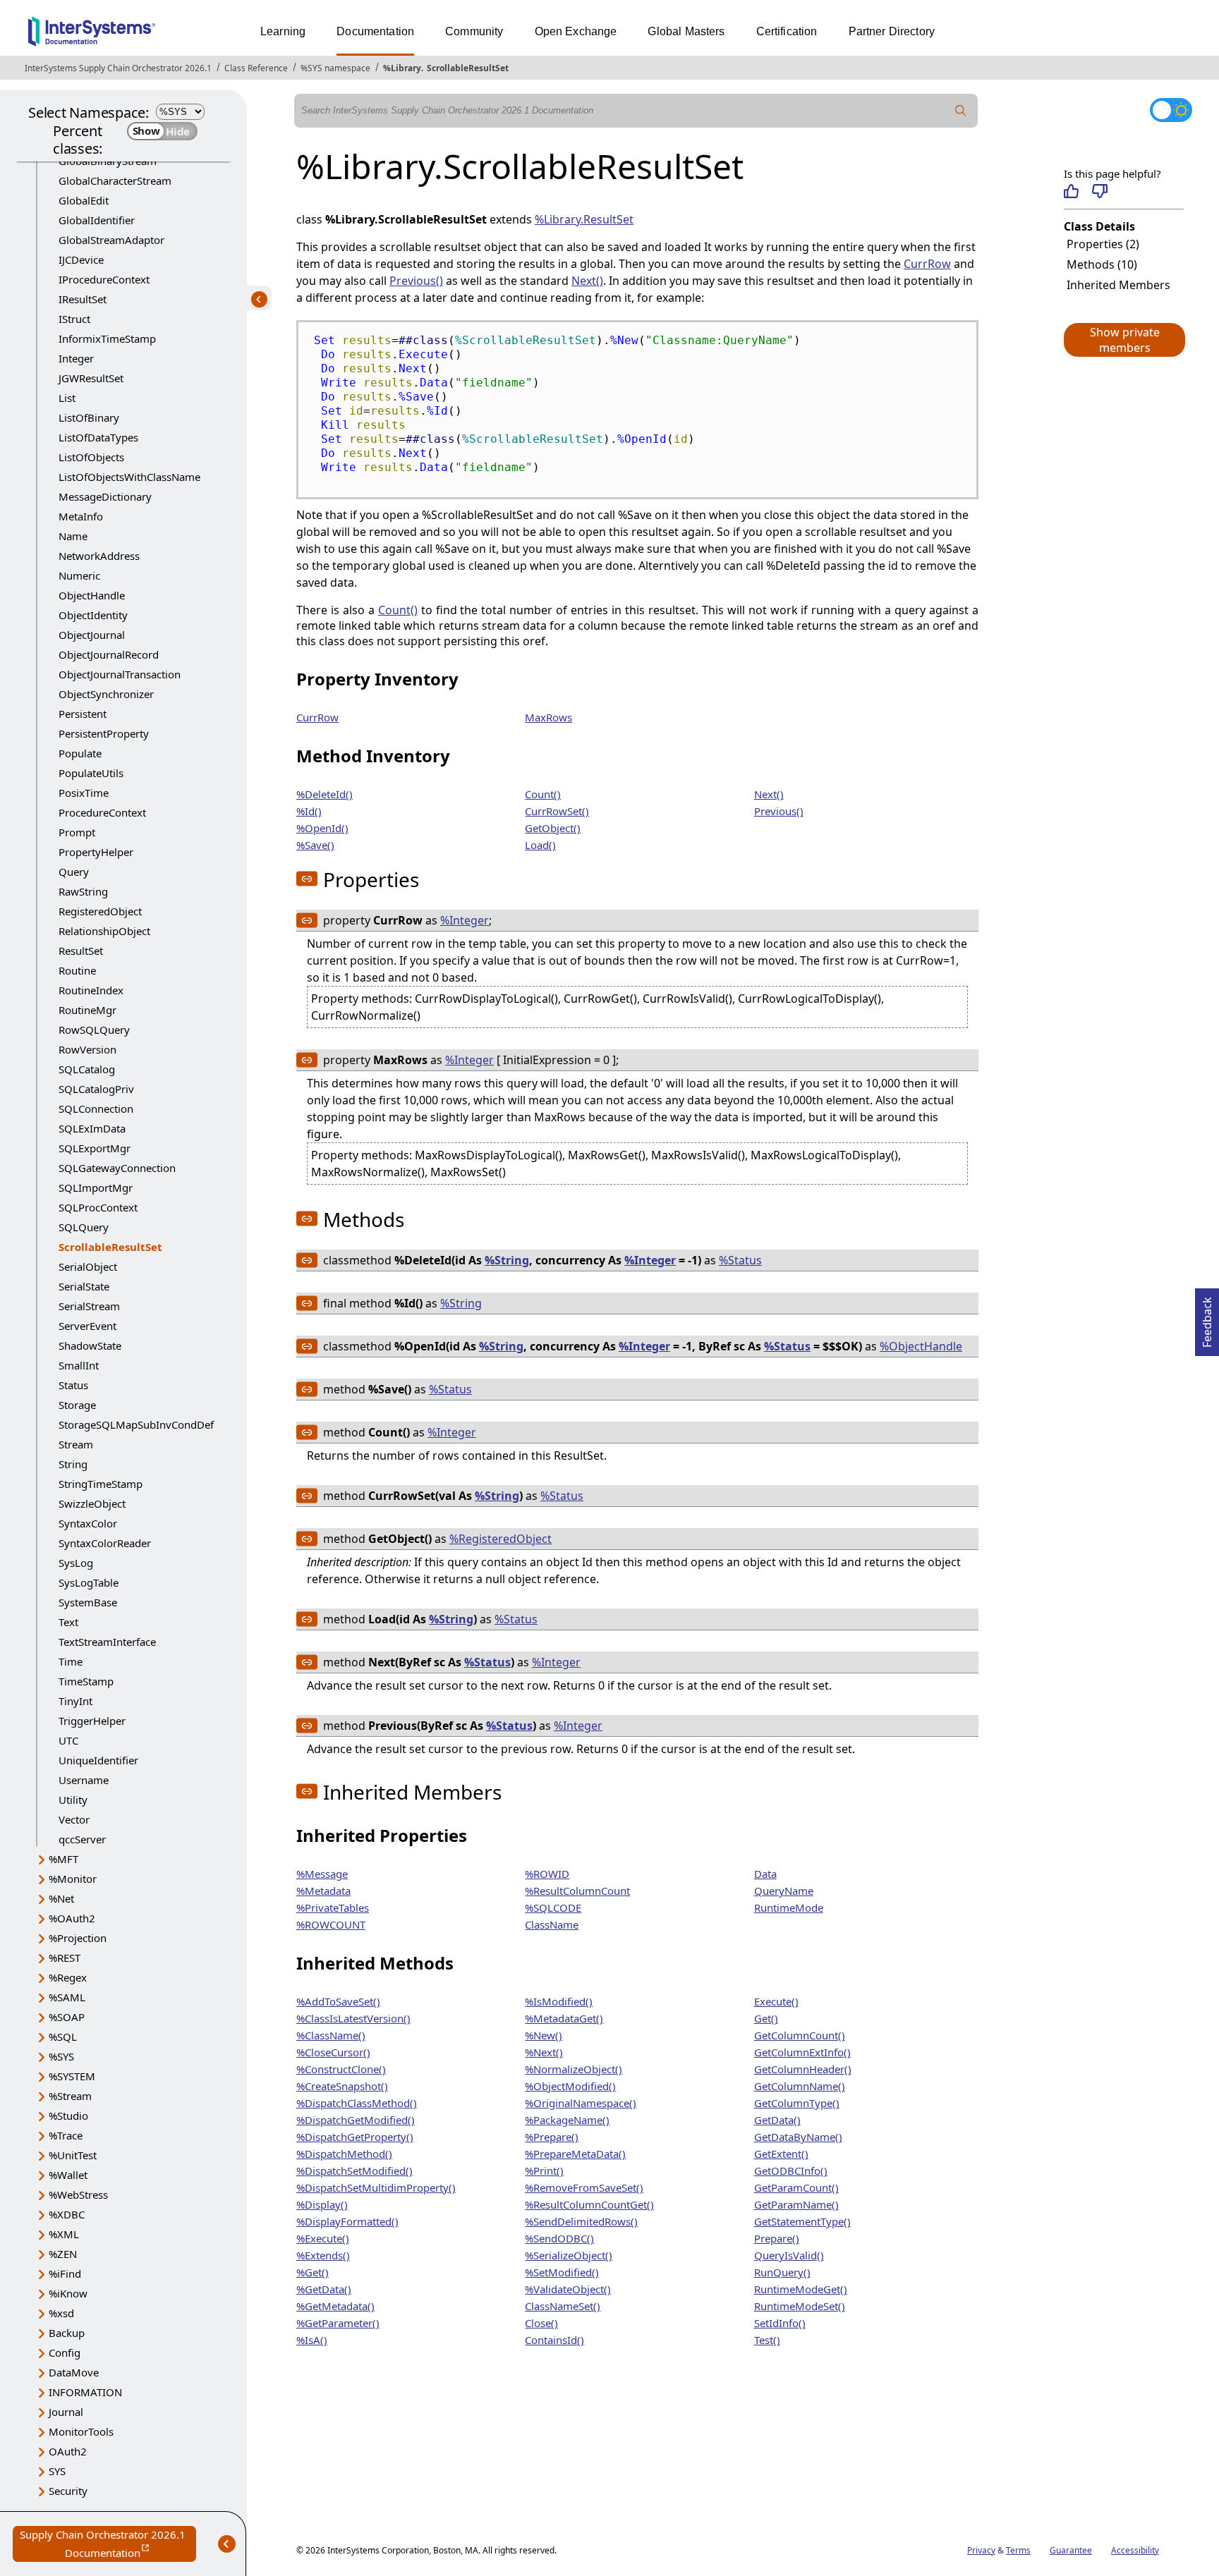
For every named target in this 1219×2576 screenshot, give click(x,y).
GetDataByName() (798, 2137)
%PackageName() (567, 2120)
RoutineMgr (87, 1010)
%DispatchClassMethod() (357, 2103)
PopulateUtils (91, 773)
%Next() (544, 2052)
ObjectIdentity (93, 615)
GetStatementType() (802, 2221)
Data (765, 1874)
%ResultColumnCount (577, 1891)
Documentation (375, 31)
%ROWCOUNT (331, 1924)
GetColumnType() (797, 2103)
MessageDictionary (105, 496)
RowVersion (87, 1049)
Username (84, 1780)
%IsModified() (559, 2001)
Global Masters (686, 31)
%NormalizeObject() (574, 2069)
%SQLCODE (553, 1907)
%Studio (68, 2116)
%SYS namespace (335, 68)
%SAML (67, 1997)
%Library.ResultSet (584, 219)
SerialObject (88, 1266)
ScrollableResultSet (468, 68)
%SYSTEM (72, 2076)
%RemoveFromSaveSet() (584, 2187)
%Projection (78, 1938)
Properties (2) (1103, 244)
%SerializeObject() (569, 2255)
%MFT (63, 1859)
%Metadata (323, 1891)
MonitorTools (81, 2431)
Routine (77, 970)
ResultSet (81, 951)
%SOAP (67, 2017)
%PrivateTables (333, 1907)
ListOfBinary (89, 417)
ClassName (552, 1924)
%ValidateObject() (568, 2289)
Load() (540, 845)
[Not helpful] (1099, 191)
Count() (398, 610)
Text (68, 1622)
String (73, 1464)
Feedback (1207, 1318)
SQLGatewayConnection (117, 1168)
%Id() (309, 811)
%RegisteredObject (501, 1539)
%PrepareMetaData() (575, 2154)
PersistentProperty (104, 733)
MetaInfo (81, 516)
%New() (544, 2035)
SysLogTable (89, 1582)
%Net (61, 1898)
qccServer (82, 1839)
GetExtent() (781, 2154)
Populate (80, 753)
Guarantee (1071, 2550)
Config (65, 2352)
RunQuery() (782, 2272)
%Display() (322, 2204)
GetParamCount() (796, 2187)
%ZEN (63, 2254)
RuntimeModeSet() (800, 2306)
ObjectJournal (92, 635)
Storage (77, 1405)
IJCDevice (81, 260)
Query (74, 872)
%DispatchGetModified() (356, 2120)
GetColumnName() (800, 2086)
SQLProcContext (98, 1207)
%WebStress (78, 2195)
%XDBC (67, 2214)
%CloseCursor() (333, 2052)
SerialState (84, 1286)
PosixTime (84, 793)
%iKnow (68, 2293)
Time (71, 1661)
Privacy (981, 2550)
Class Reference (256, 68)
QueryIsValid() (789, 2255)
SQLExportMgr (95, 1148)
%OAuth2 (72, 1918)
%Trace (66, 2135)
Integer (76, 358)
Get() (766, 2018)
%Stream (70, 2096)
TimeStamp (86, 1681)
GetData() (777, 2120)
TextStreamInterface (107, 1642)
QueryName (784, 1891)
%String (507, 1260)
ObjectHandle (92, 595)
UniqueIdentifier (98, 1760)
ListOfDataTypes (98, 437)
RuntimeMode (789, 1907)
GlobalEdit (84, 200)
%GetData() (324, 2289)
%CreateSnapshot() (342, 2086)
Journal (66, 2412)
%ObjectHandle (921, 1346)
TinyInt (75, 1701)
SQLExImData (92, 1128)
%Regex (68, 1977)
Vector (74, 1819)
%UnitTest (73, 2155)
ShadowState (90, 1345)
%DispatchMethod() (344, 2154)
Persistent (83, 714)
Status (73, 1385)
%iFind (65, 2273)
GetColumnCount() (800, 2035)
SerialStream (89, 1306)
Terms (1018, 2550)
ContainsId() (554, 2340)
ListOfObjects (91, 457)
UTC (68, 1740)
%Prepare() (552, 2137)
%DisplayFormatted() (347, 2221)
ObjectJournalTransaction (120, 674)
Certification (787, 31)
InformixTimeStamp (107, 338)
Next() (587, 281)
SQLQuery (84, 1227)
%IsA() (312, 2340)
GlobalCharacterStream (115, 181)
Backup (67, 2333)
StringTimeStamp (101, 1484)
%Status (740, 1260)
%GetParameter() (338, 2323)
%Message (322, 1874)
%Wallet (68, 2175)
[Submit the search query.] (961, 111)
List (67, 398)
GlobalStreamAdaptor (111, 240)
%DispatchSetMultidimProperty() (376, 2187)
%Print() (544, 2171)
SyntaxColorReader (105, 1543)
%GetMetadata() (335, 2306)
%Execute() (323, 2238)
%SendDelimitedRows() (581, 2221)
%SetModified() (562, 2272)
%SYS (61, 2056)
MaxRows (548, 717)
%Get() (313, 2272)
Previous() (416, 281)
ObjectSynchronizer (106, 694)
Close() (541, 2323)
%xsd (61, 2313)
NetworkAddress (99, 556)
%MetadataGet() (564, 2018)
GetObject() (553, 828)
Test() (767, 2340)
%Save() (315, 845)
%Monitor (73, 1879)
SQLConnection (96, 1109)
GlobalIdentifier (97, 220)
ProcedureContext (102, 812)
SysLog (76, 1563)
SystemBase (88, 1602)
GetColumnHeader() (803, 2069)
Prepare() (777, 2238)
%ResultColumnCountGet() (589, 2204)
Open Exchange (576, 31)
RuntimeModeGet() (801, 2289)
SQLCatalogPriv (96, 1089)
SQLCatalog (87, 1069)
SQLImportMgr (96, 1188)
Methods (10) (1102, 264)
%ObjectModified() (570, 2086)
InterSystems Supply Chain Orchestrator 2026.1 (118, 68)
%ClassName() (331, 2035)
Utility (73, 1800)
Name (73, 536)
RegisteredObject (100, 911)
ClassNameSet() (563, 2306)
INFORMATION (85, 2392)
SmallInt (79, 1365)
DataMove (74, 2372)
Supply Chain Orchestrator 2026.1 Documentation (108, 2545)
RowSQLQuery (94, 1030)
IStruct (74, 319)
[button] (1124, 340)
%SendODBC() (559, 2238)
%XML (64, 2234)
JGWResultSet (91, 378)
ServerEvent (87, 1326)
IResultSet (83, 299)
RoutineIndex (91, 990)
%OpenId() (322, 828)
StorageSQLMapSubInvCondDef (136, 1424)
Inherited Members (1118, 285)
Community (474, 31)
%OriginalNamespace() (581, 2103)
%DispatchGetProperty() (355, 2137)
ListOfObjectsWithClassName (129, 477)
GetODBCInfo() (791, 2171)
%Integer (465, 920)
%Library (402, 68)
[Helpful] (1071, 191)
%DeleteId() (325, 794)
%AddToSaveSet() (338, 2001)
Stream (76, 1444)
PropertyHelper (96, 852)
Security (68, 2491)
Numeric (79, 575)
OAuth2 (68, 2451)
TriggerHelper (92, 1721)
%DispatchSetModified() (354, 2171)
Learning (283, 31)
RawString (83, 891)
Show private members (1125, 340)
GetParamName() (796, 2204)
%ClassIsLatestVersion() (353, 2018)
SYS (57, 2471)
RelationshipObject (104, 931)
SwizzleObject (92, 1503)
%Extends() (323, 2255)
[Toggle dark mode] (1171, 110)
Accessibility (1135, 2550)
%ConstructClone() (341, 2069)
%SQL (63, 2037)
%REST (65, 1958)
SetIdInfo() (780, 2323)
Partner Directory (892, 31)
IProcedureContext (104, 279)
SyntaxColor (88, 1523)
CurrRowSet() (557, 811)
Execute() (776, 2001)
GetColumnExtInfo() (802, 2052)
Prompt (77, 832)
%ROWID (547, 1874)
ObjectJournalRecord (109, 654)
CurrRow (927, 264)
